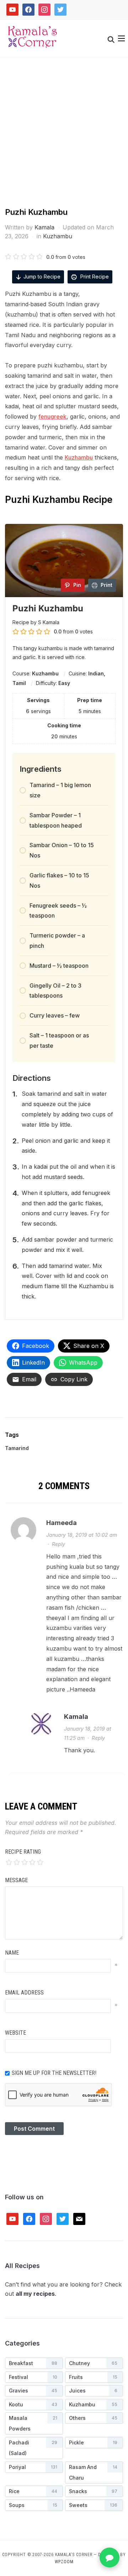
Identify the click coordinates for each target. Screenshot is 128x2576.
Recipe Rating (23, 1852)
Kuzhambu (58, 236)
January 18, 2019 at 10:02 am (82, 1535)
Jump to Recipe (42, 277)
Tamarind (17, 1448)
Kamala (44, 227)
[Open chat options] (110, 2558)
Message (16, 1880)
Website (15, 2033)
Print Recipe (94, 277)
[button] (121, 38)
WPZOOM (64, 2562)
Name (12, 1953)
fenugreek (52, 416)
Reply (58, 1544)
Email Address (24, 1993)
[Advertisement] (64, 139)
